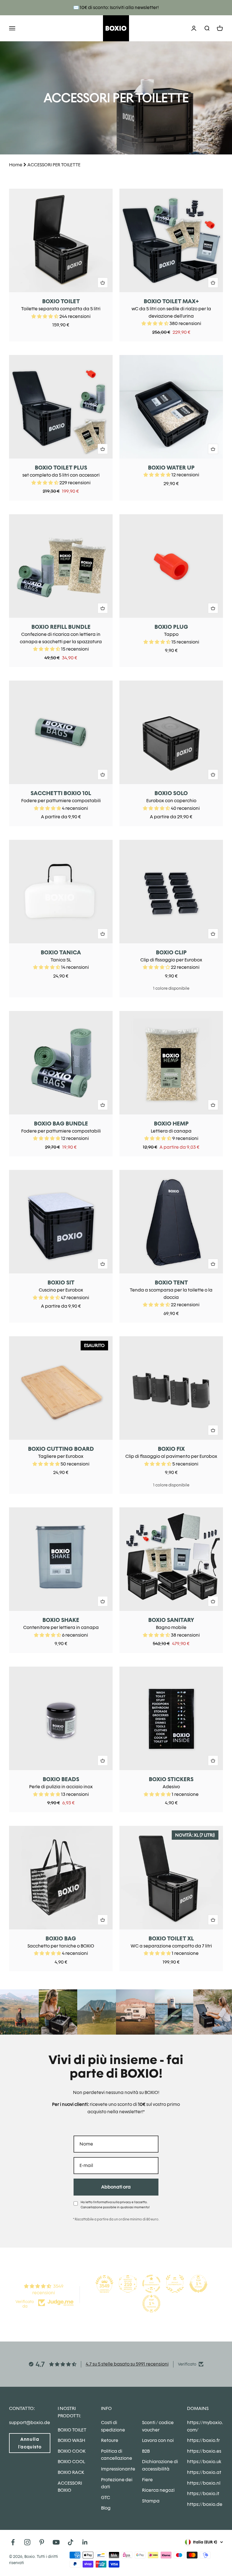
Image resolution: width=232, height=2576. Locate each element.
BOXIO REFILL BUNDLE (61, 627)
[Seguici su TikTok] (71, 2542)
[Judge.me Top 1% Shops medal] (198, 2284)
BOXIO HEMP (171, 1124)
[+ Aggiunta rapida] (103, 283)
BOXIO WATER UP (171, 468)
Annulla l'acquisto (30, 2443)
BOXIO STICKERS (171, 1779)
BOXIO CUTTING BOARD (61, 1449)
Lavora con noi (158, 2440)
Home (16, 165)
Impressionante (118, 2469)
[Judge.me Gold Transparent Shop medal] (151, 2284)
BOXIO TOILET (61, 301)
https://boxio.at (204, 2472)
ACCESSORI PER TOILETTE (54, 165)
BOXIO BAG (61, 1938)
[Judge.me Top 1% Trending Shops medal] (151, 2304)
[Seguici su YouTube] (56, 2542)
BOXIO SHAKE (61, 1620)
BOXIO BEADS (61, 1779)
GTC (106, 2498)
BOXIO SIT (61, 1282)
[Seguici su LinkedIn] (85, 2542)
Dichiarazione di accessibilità (160, 2465)
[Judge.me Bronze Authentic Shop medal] (175, 2284)
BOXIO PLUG (171, 627)
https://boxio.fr (203, 2440)
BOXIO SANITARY (171, 1620)
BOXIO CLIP (171, 952)
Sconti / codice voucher (158, 2426)
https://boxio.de (205, 2504)
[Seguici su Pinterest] (42, 2542)
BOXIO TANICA (61, 952)
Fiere (147, 2480)
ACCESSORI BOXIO (70, 2487)
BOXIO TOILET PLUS (61, 468)
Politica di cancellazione (117, 2455)
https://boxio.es (204, 2451)
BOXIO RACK (71, 2472)
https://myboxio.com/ (205, 2426)
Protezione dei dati (117, 2483)
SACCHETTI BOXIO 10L (61, 793)
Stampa (151, 2501)
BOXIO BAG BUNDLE (61, 1124)
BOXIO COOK (72, 2451)
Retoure (110, 2440)
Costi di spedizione (113, 2426)
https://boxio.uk (204, 2462)
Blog (106, 2508)
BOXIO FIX (171, 1449)
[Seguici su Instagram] (27, 2542)
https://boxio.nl (204, 2483)
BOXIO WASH (71, 2440)
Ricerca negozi (158, 2490)
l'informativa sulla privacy (112, 2202)
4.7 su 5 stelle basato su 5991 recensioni (127, 2364)
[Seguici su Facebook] (13, 2542)
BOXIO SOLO (171, 793)
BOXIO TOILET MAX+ (171, 301)
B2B (146, 2451)
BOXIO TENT (171, 1282)
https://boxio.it (203, 2494)
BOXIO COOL (71, 2462)
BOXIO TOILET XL (171, 1938)
